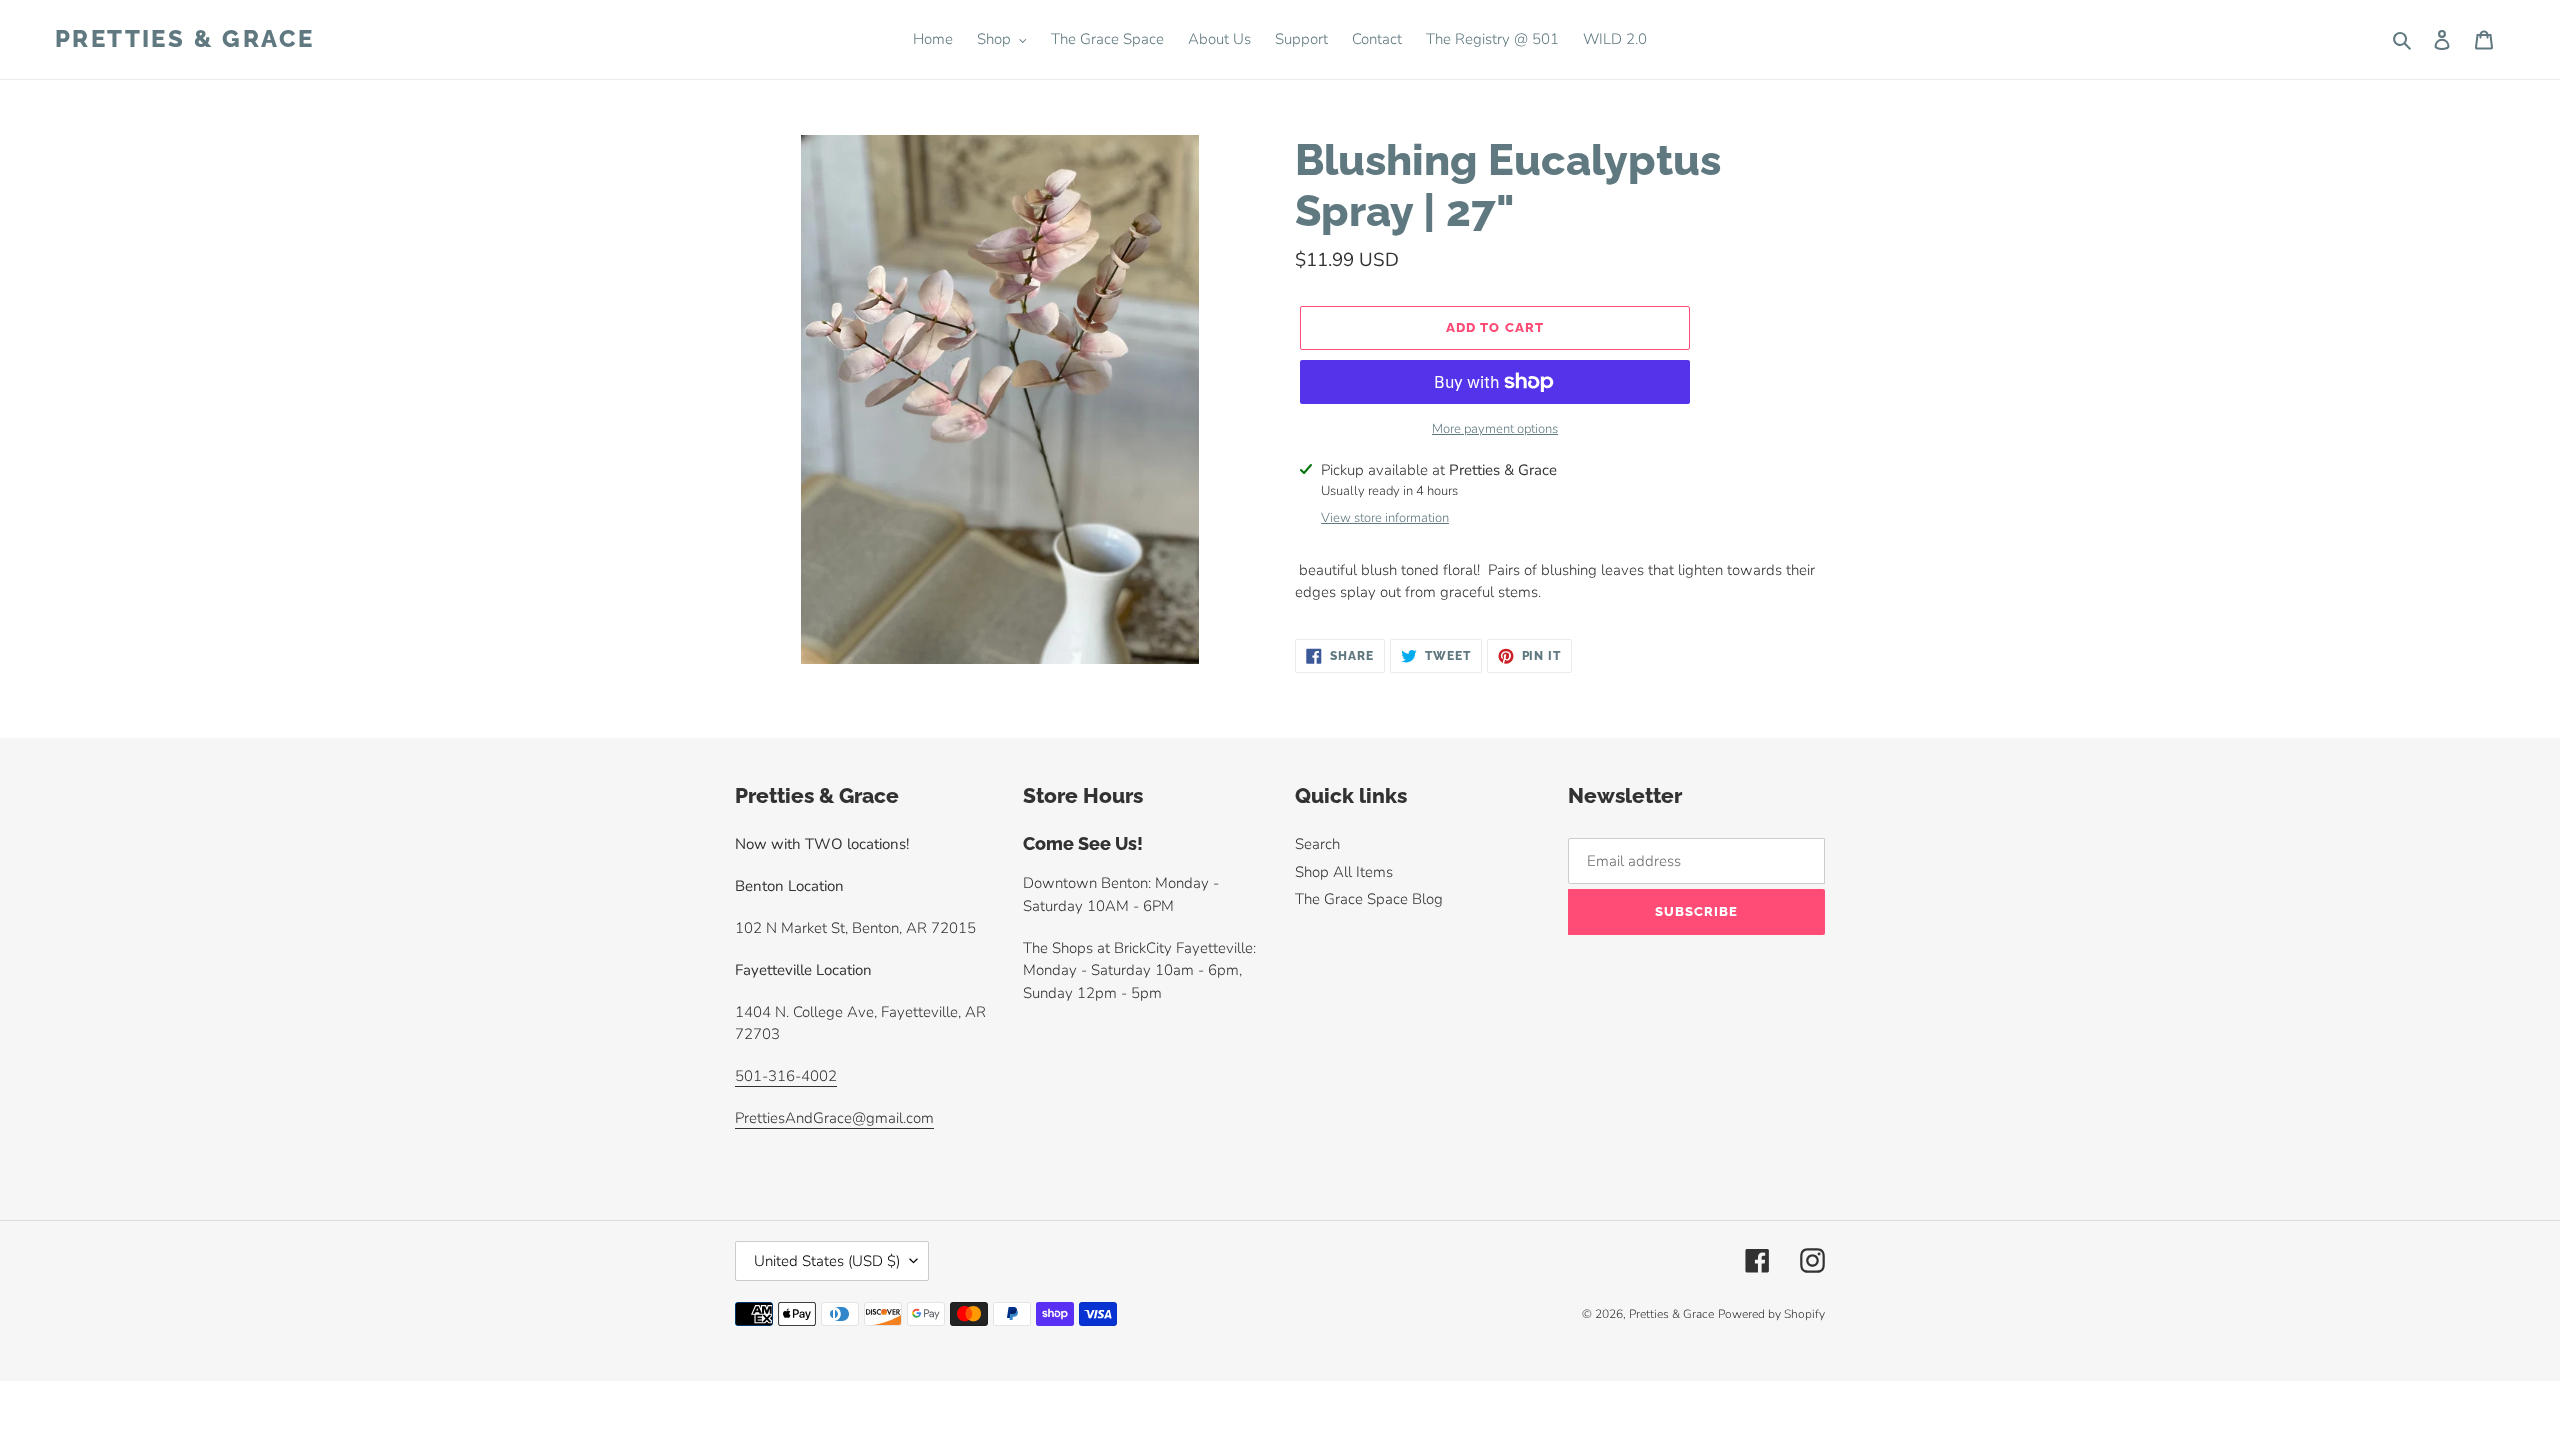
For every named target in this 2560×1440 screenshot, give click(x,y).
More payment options (1495, 429)
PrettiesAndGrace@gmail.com (834, 1118)
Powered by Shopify (1771, 1314)
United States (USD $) (827, 1261)
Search (1317, 844)
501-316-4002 (786, 1076)
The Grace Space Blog (1369, 899)
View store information (1385, 518)
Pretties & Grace (184, 39)
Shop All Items (1344, 872)
